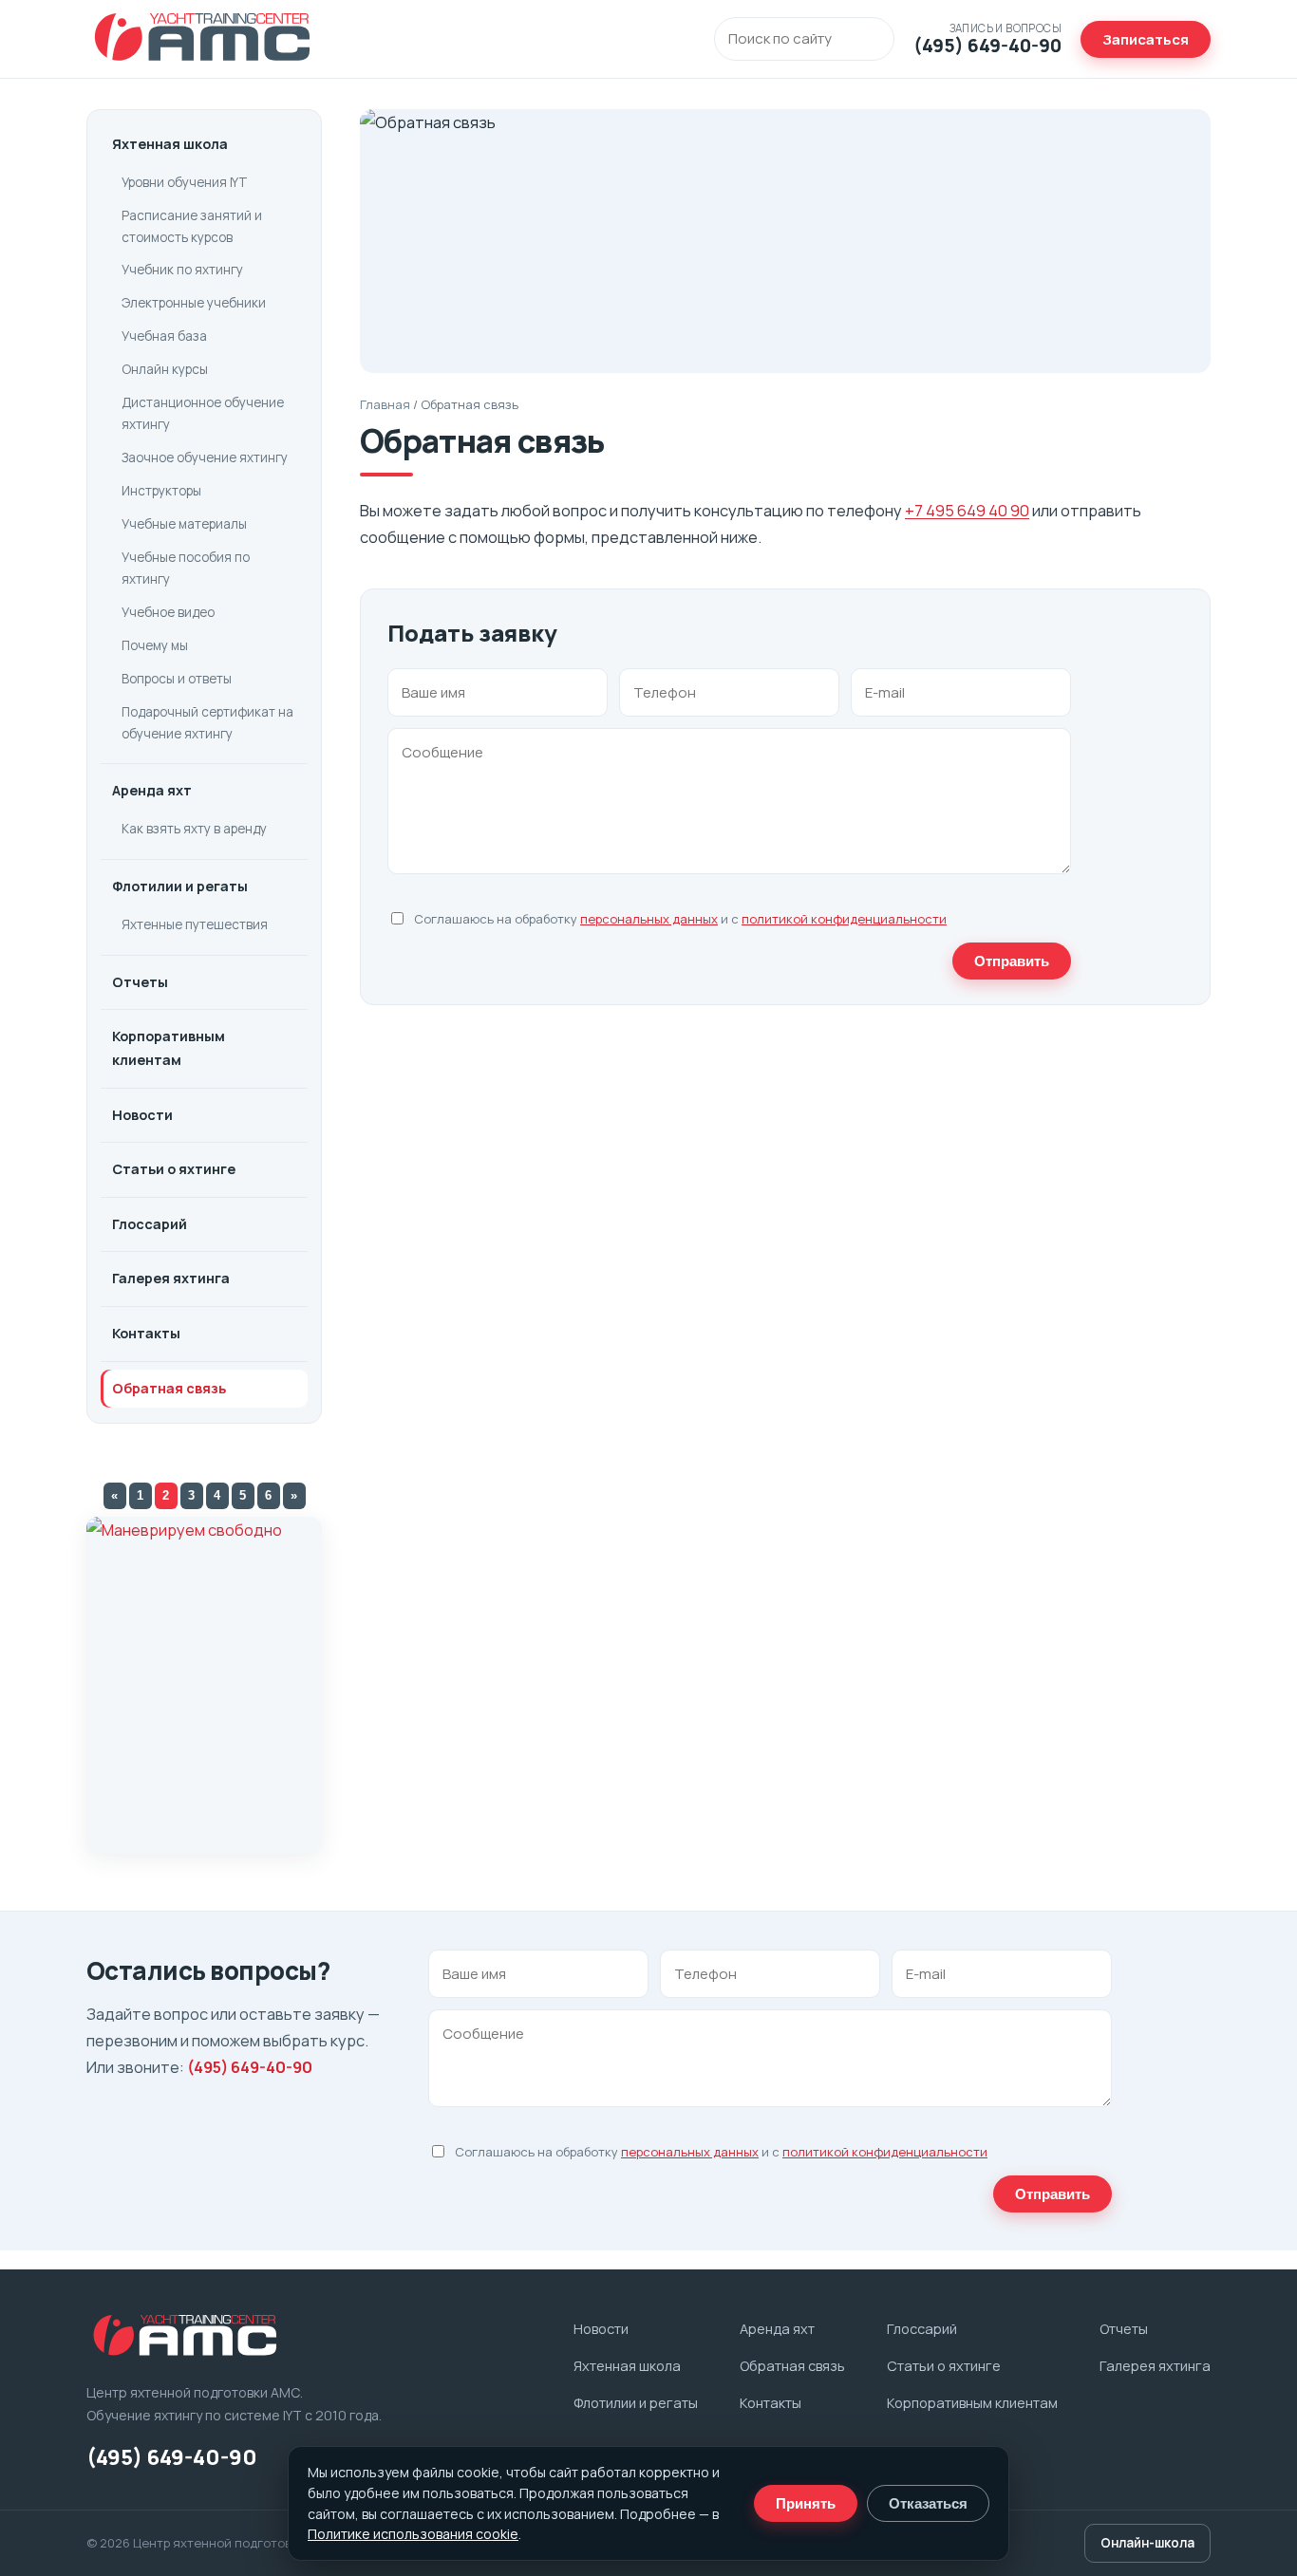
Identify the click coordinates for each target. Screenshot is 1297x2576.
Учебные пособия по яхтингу (186, 568)
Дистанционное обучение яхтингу (203, 413)
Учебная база (164, 336)
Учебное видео (168, 612)
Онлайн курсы (165, 369)
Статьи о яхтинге (174, 1169)
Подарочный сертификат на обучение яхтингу (207, 723)
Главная (385, 404)
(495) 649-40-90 (250, 2067)
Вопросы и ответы (177, 679)
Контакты (146, 1333)
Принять (806, 2503)
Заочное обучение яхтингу (205, 457)
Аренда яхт (152, 790)
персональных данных (649, 919)
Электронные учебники (194, 303)
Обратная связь (169, 1388)
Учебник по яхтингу (182, 270)
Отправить (1012, 961)
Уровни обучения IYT (185, 182)
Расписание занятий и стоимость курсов (192, 226)
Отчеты (140, 982)
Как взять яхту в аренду (194, 829)
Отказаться (928, 2503)
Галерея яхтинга (171, 1278)
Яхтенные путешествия (195, 924)
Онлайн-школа (1147, 2543)
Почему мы (155, 645)
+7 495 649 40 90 (967, 510)
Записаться (1146, 39)
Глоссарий (150, 1224)
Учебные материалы (184, 524)
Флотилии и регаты (180, 886)
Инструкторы (161, 491)
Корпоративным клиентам (169, 1048)
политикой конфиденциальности (844, 919)
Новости (142, 1115)
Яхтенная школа (170, 144)
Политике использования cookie (413, 2534)
